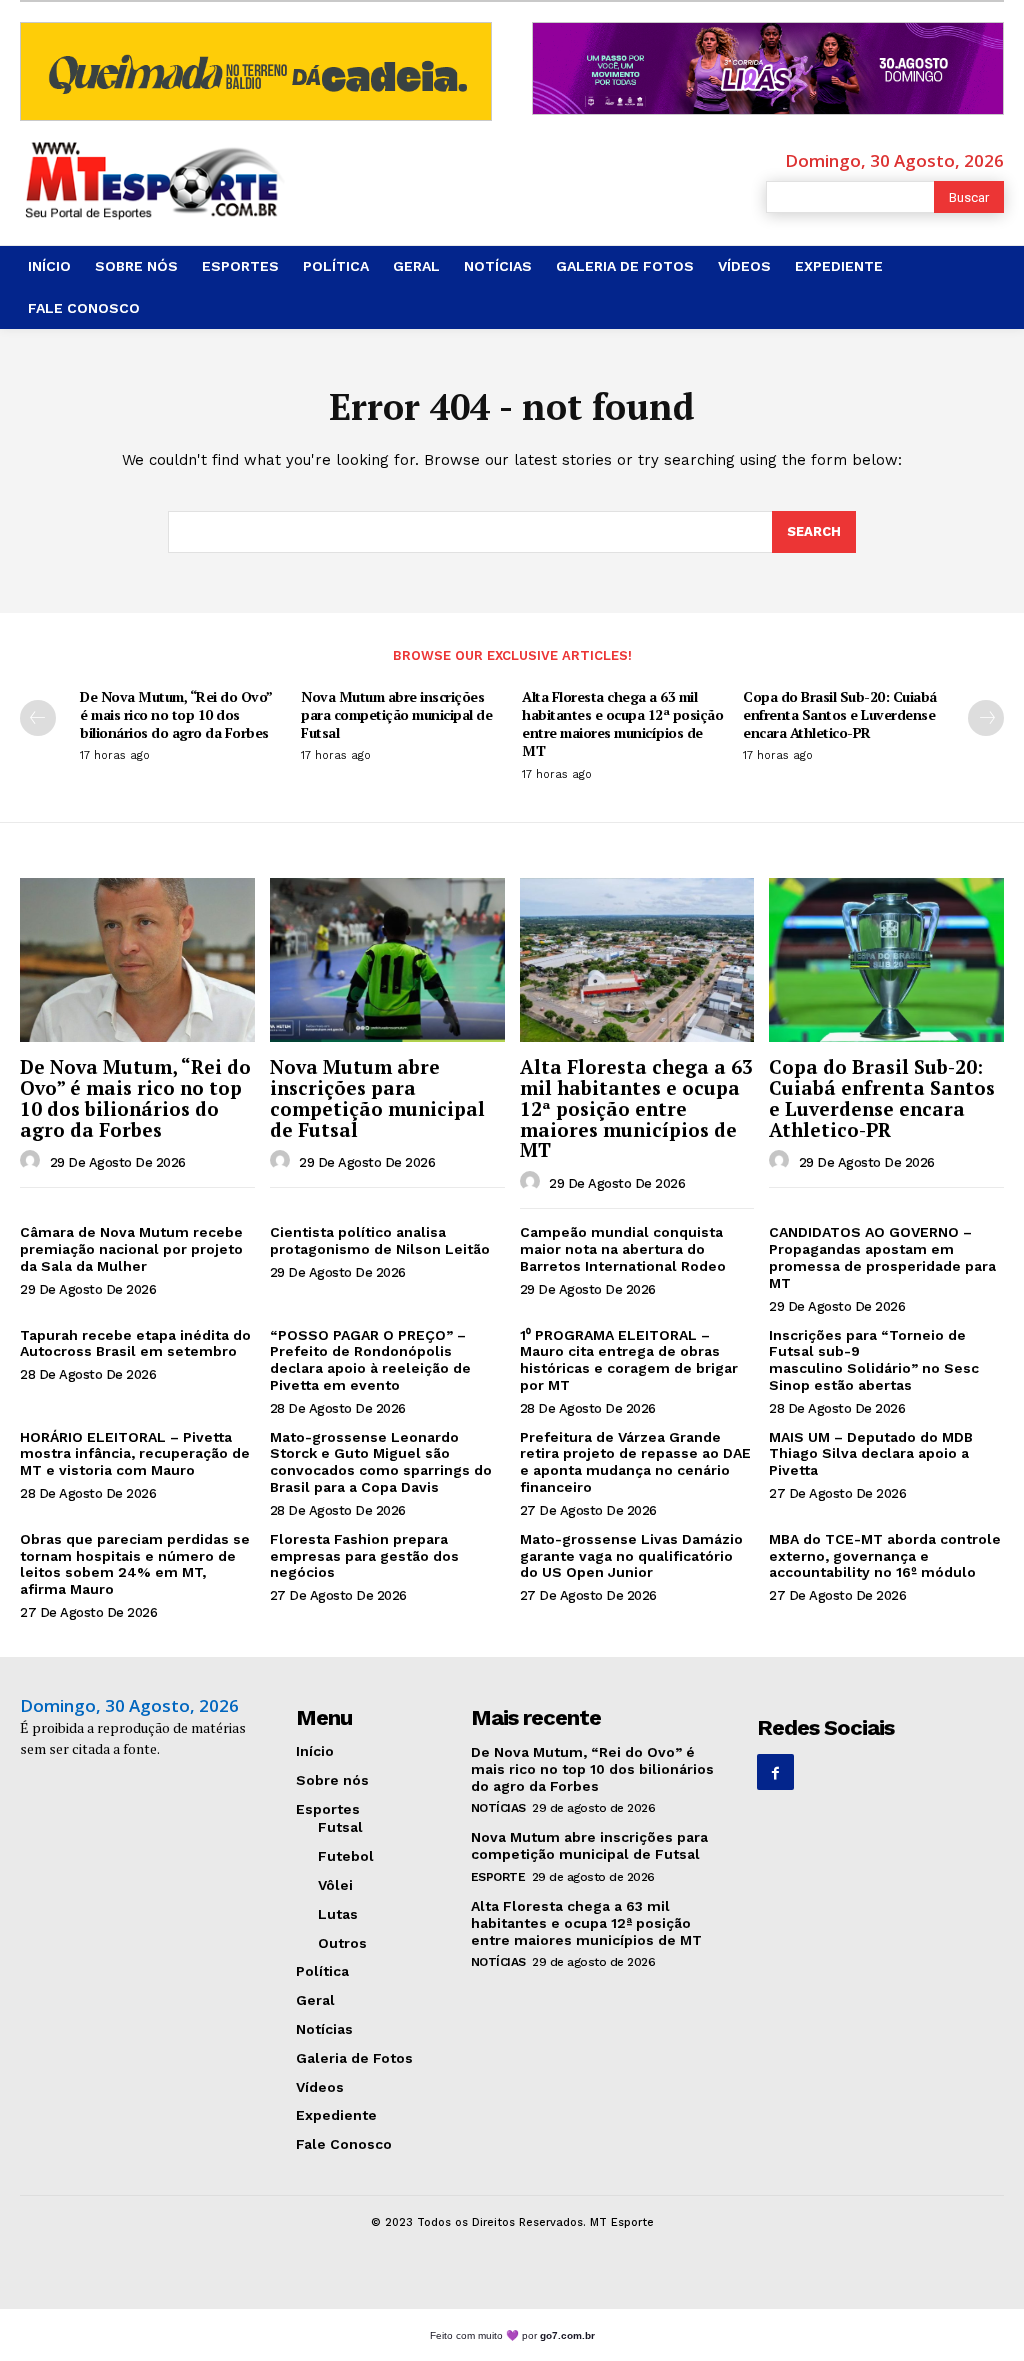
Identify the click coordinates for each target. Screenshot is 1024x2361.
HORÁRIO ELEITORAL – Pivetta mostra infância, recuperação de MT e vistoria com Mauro (135, 1454)
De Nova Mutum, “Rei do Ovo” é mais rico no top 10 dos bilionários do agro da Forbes (176, 714)
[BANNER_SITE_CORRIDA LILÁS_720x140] (768, 68)
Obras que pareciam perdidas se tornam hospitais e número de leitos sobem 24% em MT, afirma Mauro (135, 1564)
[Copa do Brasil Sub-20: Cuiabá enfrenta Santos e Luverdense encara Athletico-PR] (886, 960)
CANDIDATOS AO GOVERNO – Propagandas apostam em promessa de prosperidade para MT (882, 1257)
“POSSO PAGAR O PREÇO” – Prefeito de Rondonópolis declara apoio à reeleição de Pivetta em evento (370, 1360)
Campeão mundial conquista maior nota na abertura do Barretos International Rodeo (623, 1249)
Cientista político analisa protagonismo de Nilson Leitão (380, 1240)
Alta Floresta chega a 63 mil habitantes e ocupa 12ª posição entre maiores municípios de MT (622, 724)
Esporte (498, 1877)
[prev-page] (38, 718)
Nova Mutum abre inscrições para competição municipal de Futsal (396, 714)
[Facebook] (775, 1772)
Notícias (498, 1808)
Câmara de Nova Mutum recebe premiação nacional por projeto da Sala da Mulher (131, 1249)
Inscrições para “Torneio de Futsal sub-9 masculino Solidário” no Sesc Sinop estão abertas (874, 1360)
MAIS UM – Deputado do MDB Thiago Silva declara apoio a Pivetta (871, 1454)
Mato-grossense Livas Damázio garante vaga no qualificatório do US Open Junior (631, 1556)
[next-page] (986, 718)
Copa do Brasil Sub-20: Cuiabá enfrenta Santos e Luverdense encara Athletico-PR (840, 714)
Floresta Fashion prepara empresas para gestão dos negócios (364, 1556)
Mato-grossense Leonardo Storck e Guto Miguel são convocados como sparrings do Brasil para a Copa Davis (381, 1462)
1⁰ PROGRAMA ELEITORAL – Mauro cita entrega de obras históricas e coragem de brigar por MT (629, 1360)
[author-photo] (33, 1161)
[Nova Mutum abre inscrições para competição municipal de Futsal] (387, 960)
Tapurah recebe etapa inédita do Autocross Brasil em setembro (135, 1343)
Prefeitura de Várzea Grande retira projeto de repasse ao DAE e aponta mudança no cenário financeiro (635, 1462)
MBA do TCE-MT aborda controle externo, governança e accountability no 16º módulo (885, 1556)
